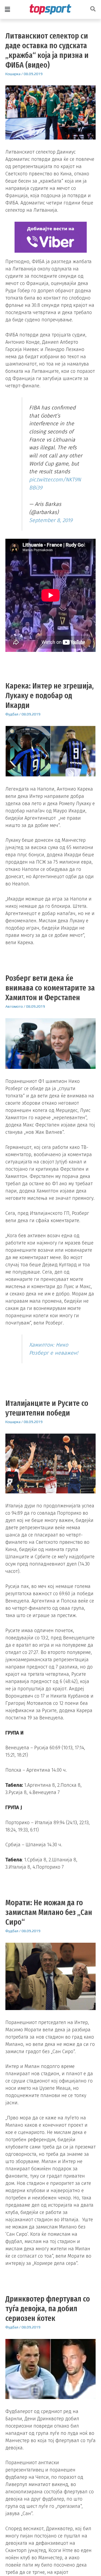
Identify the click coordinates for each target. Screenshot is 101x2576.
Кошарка (13, 74)
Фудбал (12, 714)
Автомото (14, 1006)
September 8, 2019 (51, 520)
